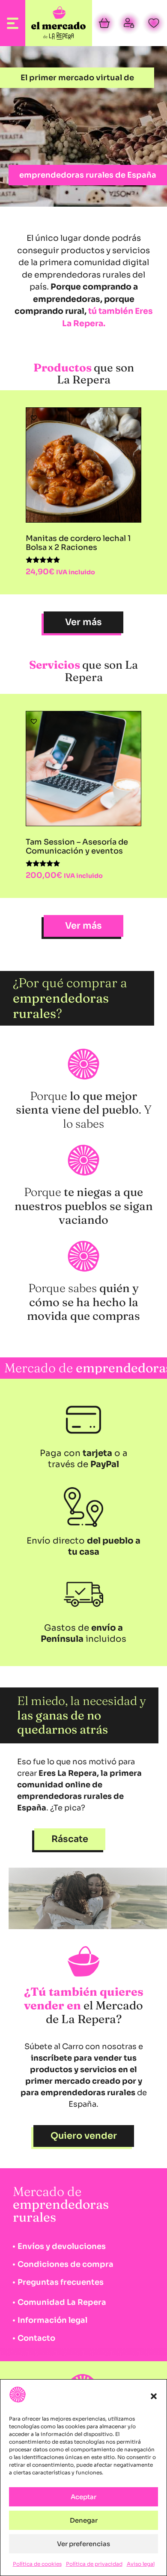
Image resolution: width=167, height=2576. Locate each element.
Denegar (84, 2520)
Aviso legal (141, 2564)
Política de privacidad (94, 2564)
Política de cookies (37, 2564)
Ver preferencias (83, 2544)
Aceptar (83, 2497)
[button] (154, 2396)
